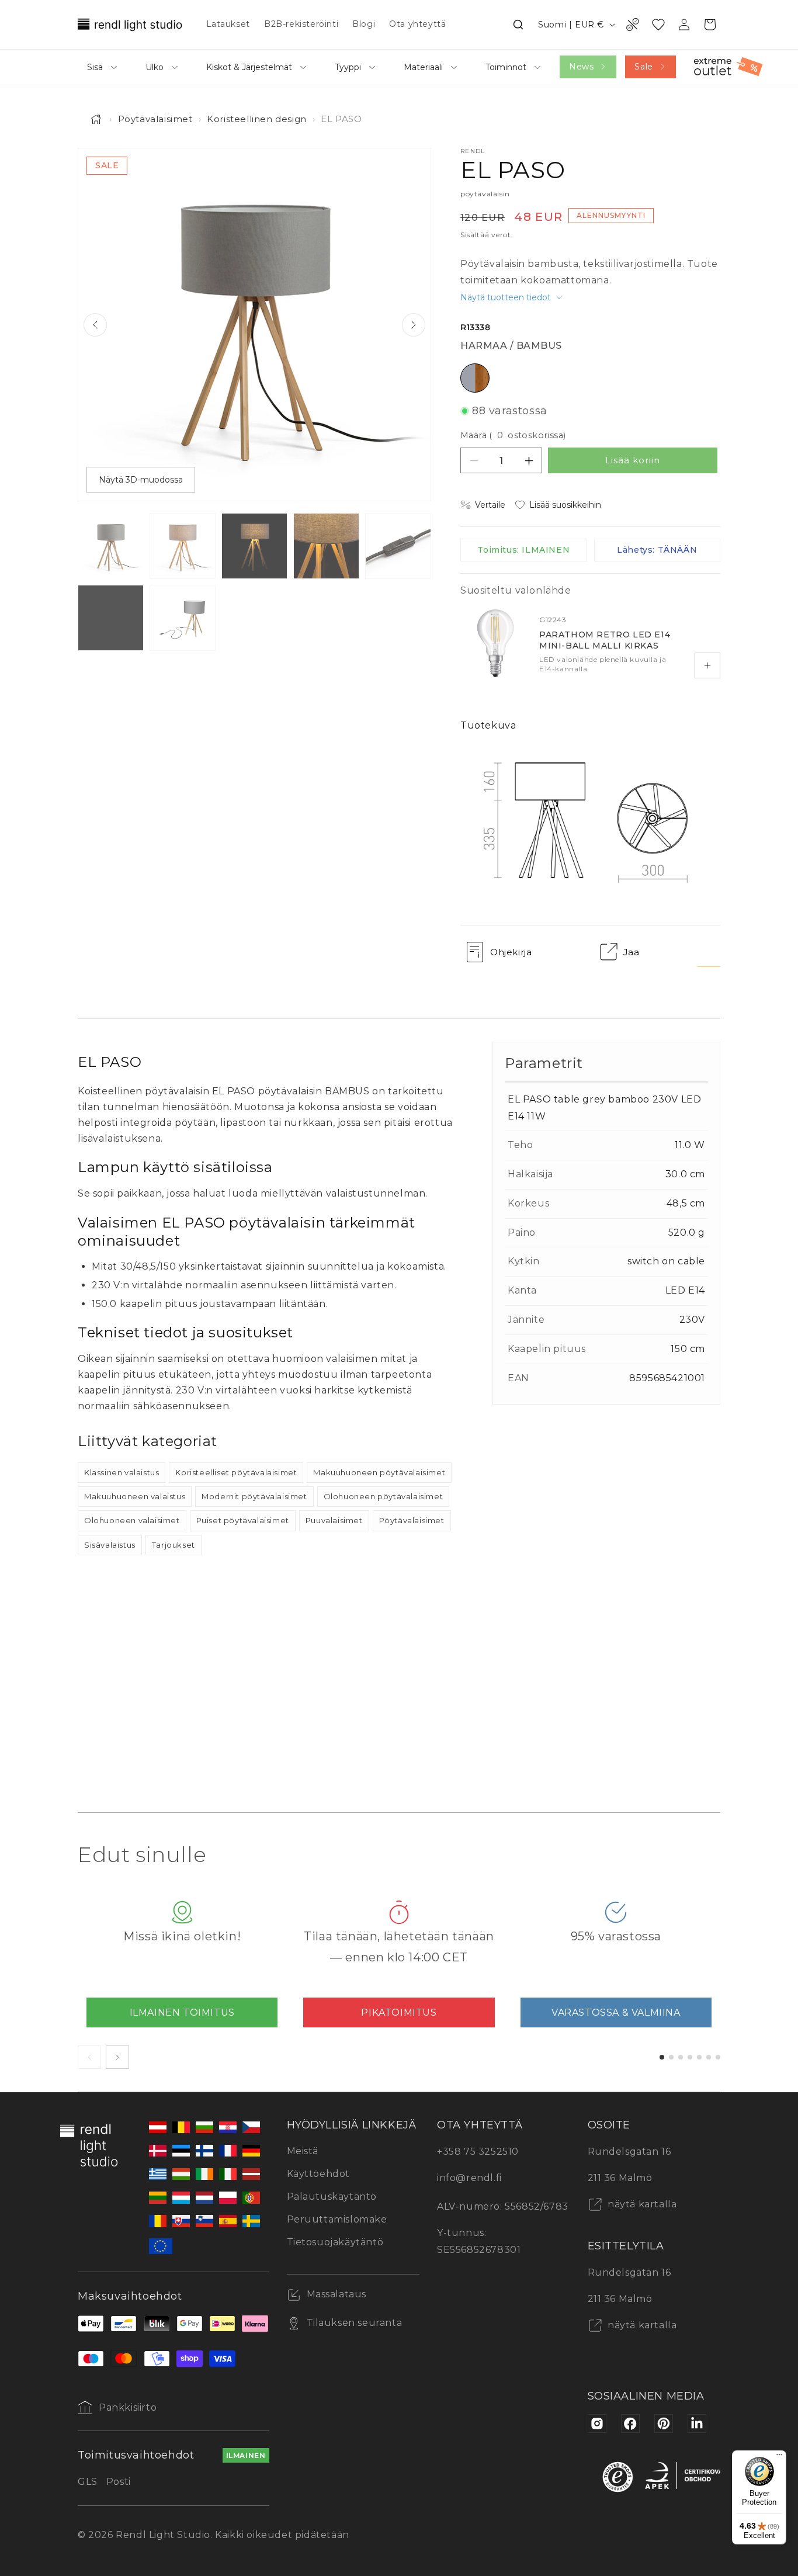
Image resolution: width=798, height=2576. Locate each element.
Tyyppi (348, 67)
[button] (518, 25)
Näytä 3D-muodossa (141, 480)
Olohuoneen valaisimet (132, 1520)
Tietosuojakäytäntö (335, 2242)
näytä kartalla (641, 2204)
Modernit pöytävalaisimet (254, 1496)
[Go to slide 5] (699, 2057)
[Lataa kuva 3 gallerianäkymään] (254, 546)
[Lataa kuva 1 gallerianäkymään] (111, 546)
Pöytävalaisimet (155, 119)
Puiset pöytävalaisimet (243, 1520)
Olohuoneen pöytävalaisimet (384, 1496)
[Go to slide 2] (671, 2057)
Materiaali (423, 67)
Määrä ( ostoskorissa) (513, 435)
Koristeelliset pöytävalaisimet (236, 1472)
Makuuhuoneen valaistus (135, 1496)
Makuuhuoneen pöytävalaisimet (379, 1472)
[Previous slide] (95, 325)
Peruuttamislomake (337, 2219)
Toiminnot (506, 67)
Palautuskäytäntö (332, 2197)
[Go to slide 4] (690, 2057)
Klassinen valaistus (122, 1472)
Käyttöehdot (319, 2174)
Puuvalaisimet (334, 1520)
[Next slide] (414, 325)
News (581, 67)
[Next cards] (117, 2057)
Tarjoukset (174, 1545)
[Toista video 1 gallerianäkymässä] (111, 618)
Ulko (155, 67)
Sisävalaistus (110, 1545)
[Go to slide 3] (681, 2057)
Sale (643, 67)
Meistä (303, 2151)
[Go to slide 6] (709, 2057)
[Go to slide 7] (718, 2057)
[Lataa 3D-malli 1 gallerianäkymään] (183, 618)
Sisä (95, 67)
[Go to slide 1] (662, 2057)
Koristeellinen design (257, 119)
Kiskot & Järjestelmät (249, 67)
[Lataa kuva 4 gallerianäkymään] (326, 546)
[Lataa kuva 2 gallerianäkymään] (183, 546)
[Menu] (779, 2457)
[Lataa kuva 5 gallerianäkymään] (398, 546)
